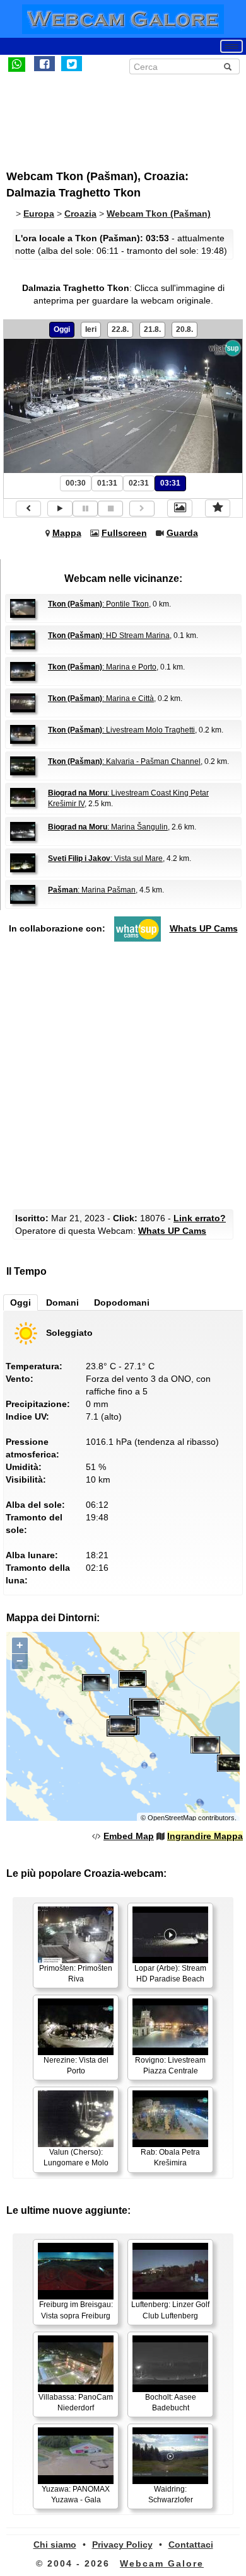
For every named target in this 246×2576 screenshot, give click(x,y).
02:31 (139, 483)
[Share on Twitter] (72, 64)
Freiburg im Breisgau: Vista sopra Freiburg (76, 2310)
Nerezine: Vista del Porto (76, 2066)
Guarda (182, 533)
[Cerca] (228, 67)
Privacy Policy (122, 2545)
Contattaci (191, 2545)
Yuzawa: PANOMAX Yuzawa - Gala (76, 2494)
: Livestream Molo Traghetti (121, 730)
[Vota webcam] (218, 508)
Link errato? (200, 1218)
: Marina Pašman (92, 890)
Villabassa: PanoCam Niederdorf (76, 2402)
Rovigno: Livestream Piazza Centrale (170, 2066)
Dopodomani (122, 1302)
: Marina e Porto (102, 667)
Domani (62, 1302)
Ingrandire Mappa (205, 1836)
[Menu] (231, 46)
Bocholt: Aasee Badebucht (171, 2402)
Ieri (91, 329)
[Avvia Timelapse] (60, 509)
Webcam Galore (162, 2563)
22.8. (120, 329)
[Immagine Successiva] (142, 509)
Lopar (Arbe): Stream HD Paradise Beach (170, 1974)
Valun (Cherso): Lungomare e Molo (76, 2157)
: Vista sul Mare (105, 858)
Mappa (67, 533)
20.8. (184, 329)
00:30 (76, 483)
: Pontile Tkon (98, 604)
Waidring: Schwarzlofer (171, 2494)
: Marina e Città (101, 698)
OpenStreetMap (172, 1818)
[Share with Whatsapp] (17, 64)
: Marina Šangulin (108, 827)
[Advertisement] (110, 115)
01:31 (107, 483)
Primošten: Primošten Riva (76, 1974)
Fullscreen (124, 533)
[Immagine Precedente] (28, 509)
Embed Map (129, 1836)
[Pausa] (85, 509)
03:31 (170, 483)
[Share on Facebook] (44, 64)
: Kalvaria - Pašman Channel (124, 761)
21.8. (152, 329)
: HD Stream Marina (109, 635)
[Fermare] (110, 509)
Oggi (62, 329)
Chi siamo (55, 2545)
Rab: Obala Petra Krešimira (170, 2157)
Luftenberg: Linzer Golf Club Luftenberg (170, 2310)
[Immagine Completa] (180, 508)
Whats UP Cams (204, 928)
